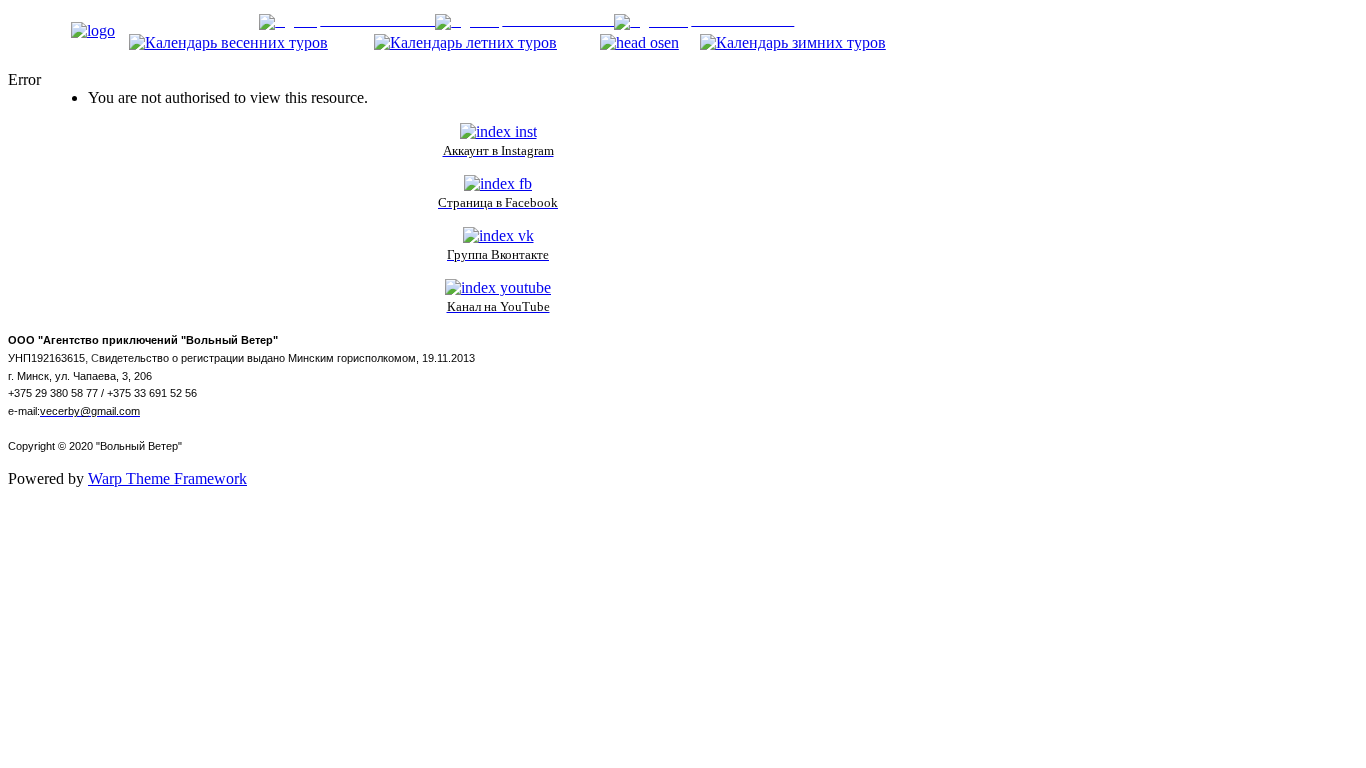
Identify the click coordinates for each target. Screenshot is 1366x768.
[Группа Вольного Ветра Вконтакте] (498, 235)
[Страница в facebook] (498, 183)
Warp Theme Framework (167, 478)
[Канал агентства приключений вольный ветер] (498, 287)
